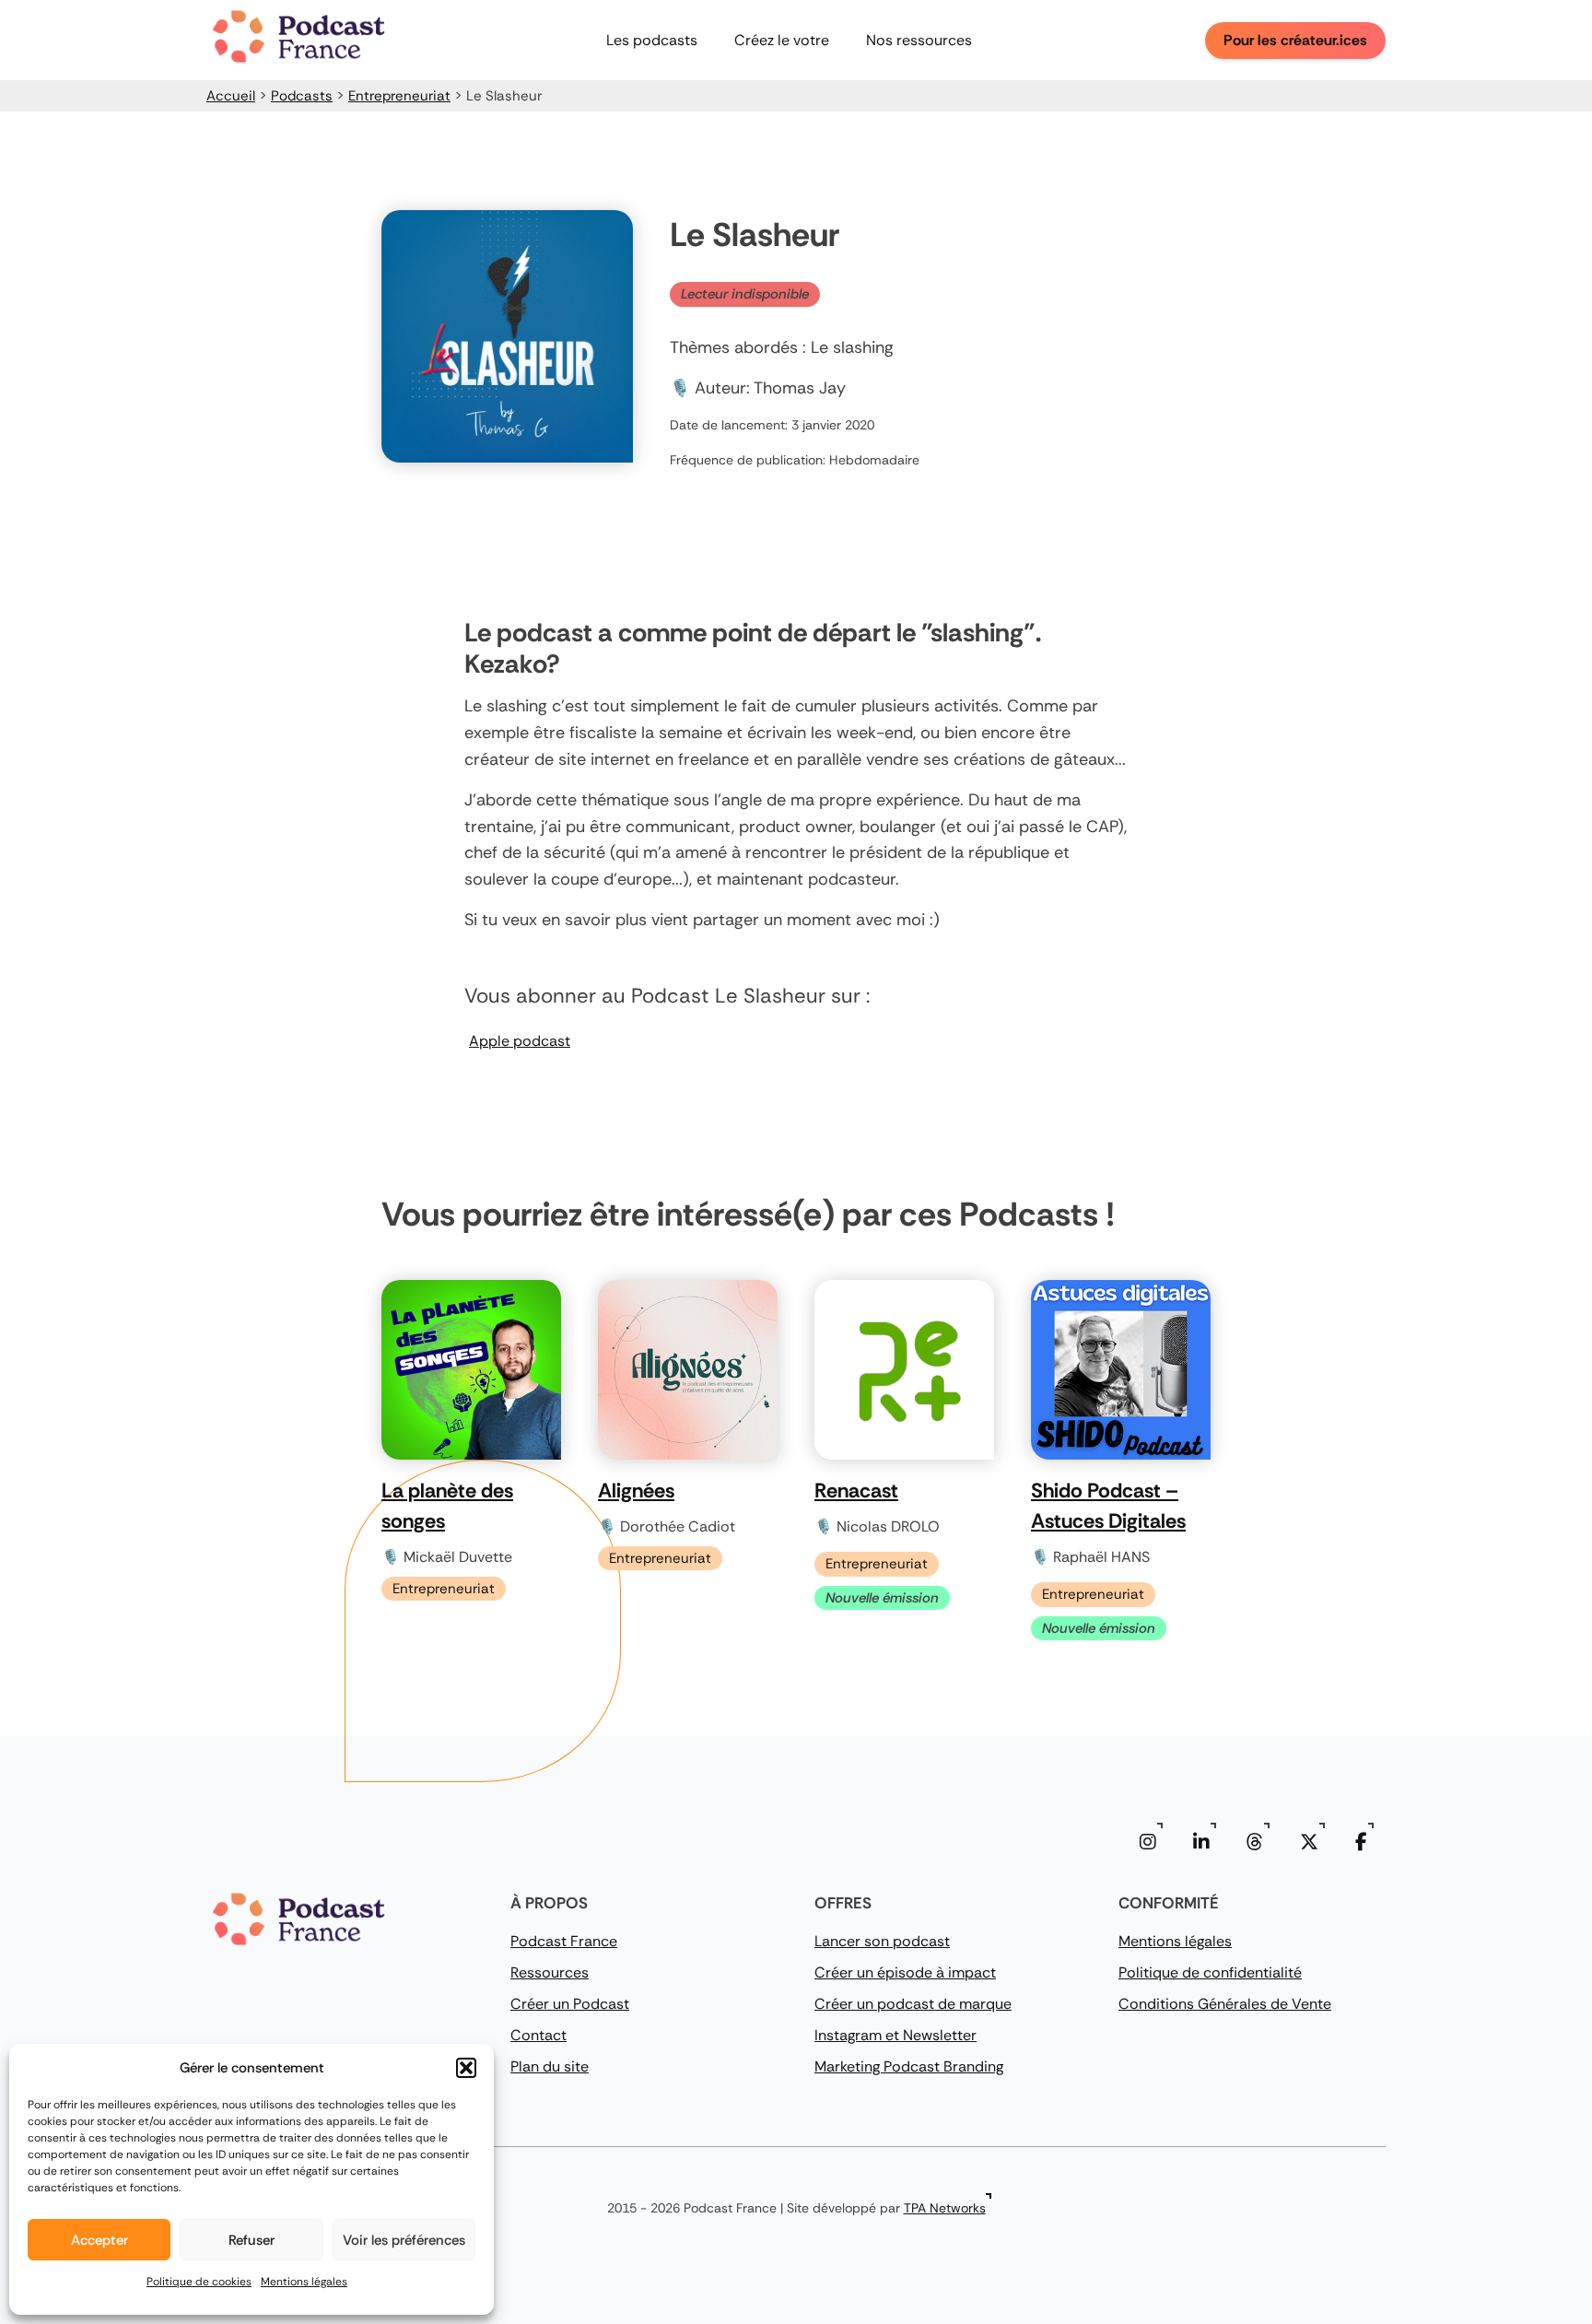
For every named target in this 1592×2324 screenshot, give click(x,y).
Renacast (856, 1491)
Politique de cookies (199, 2282)
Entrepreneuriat (399, 96)
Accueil (231, 96)
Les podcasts (652, 40)
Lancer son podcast (882, 1941)
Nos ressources (919, 40)
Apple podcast (520, 1041)
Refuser (252, 2240)
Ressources (550, 1972)
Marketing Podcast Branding (909, 2066)
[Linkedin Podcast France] (1201, 1842)
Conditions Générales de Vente (1225, 2004)
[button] (466, 2068)
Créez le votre (782, 40)
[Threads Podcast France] (1255, 1842)
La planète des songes (447, 1506)
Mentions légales (304, 2282)
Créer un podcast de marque (913, 2004)
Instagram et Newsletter (895, 2035)
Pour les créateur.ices (1295, 40)
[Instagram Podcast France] (1148, 1842)
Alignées (636, 1491)
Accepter (99, 2240)
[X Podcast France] (1309, 1842)
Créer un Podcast (570, 2004)
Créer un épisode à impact (905, 1972)
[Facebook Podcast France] (1361, 1842)
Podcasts (302, 96)
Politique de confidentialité (1210, 1972)
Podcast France (564, 1941)
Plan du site (550, 2066)
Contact (538, 2035)
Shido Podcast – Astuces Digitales (1108, 1506)
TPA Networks (945, 2208)
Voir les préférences (404, 2240)
